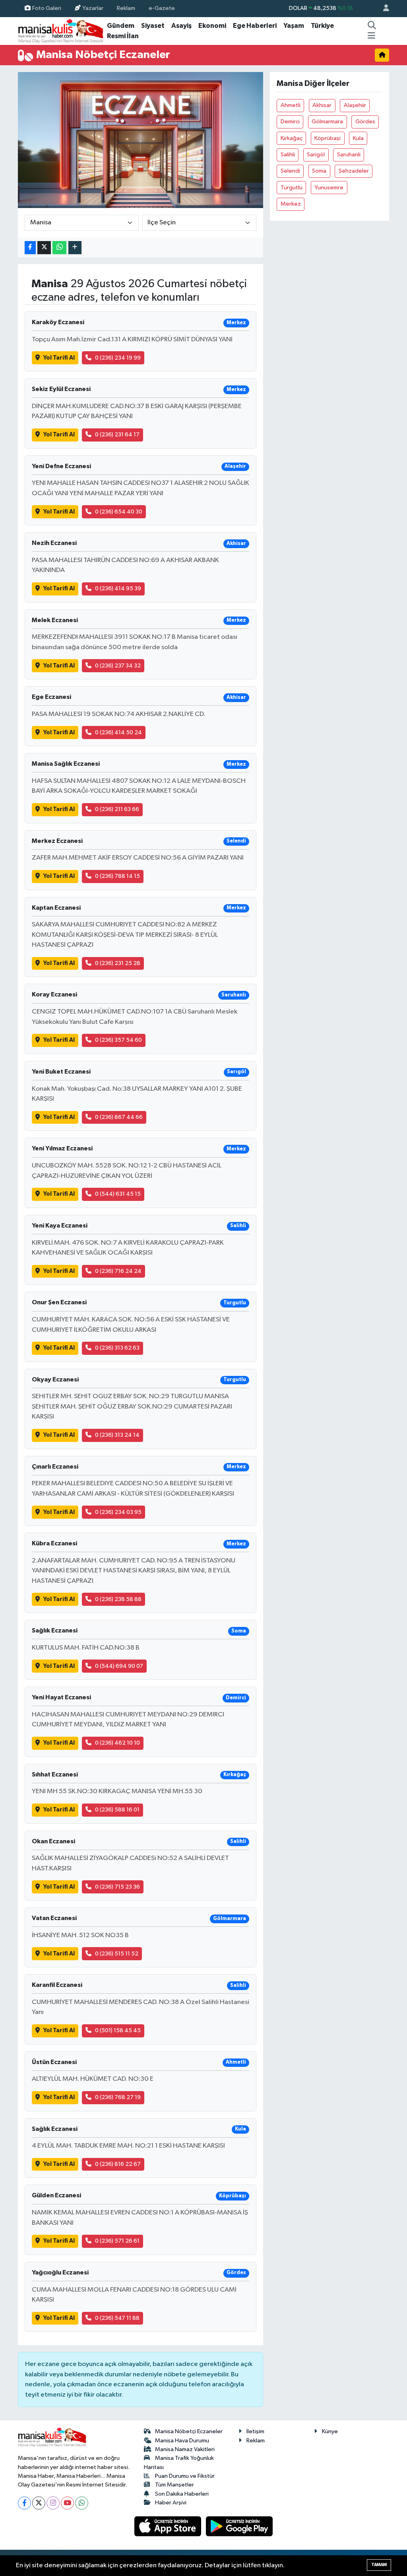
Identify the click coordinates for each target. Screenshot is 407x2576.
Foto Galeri (47, 8)
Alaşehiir (355, 105)
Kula (358, 138)
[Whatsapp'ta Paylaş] (59, 248)
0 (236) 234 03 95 (118, 1512)
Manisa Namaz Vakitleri (185, 2449)
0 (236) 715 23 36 (117, 1887)
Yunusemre (329, 188)
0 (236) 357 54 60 (118, 1040)
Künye (330, 2431)
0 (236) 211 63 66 (117, 809)
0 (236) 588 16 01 (117, 1810)
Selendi (290, 171)
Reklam (126, 8)
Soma (319, 171)
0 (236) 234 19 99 (118, 358)
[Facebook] (24, 2503)
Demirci (290, 122)
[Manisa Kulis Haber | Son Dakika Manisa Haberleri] (61, 31)
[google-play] (239, 2526)
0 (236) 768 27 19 (118, 2097)
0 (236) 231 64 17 (117, 435)
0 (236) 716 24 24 (118, 1271)
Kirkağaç (292, 138)
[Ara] (372, 26)
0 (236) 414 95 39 (118, 589)
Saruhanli (349, 155)
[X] (39, 2503)
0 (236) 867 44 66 (119, 1117)
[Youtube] (67, 2503)
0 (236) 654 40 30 (119, 512)
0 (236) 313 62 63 (117, 1348)
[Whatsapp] (82, 2503)
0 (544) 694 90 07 (119, 1666)
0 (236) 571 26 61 (117, 2241)
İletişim (255, 2431)
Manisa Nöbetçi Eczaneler (189, 2431)
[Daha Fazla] (75, 248)
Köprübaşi (328, 138)
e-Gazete (162, 8)
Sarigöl (316, 155)
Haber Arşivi (171, 2503)
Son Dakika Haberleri (182, 2494)
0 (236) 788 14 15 (117, 876)
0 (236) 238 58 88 (118, 1599)
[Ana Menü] (371, 36)
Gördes (365, 122)
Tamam (379, 2565)
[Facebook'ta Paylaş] (30, 248)
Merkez (291, 204)
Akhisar (322, 105)
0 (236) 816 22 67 (118, 2164)
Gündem (121, 26)
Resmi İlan (123, 36)
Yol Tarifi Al (59, 358)
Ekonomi (212, 26)
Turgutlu (292, 188)
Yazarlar (93, 8)
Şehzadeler (354, 171)
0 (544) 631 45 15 (118, 1194)
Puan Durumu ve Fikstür (185, 2476)
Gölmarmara (327, 122)
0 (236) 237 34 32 (118, 666)
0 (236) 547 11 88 (117, 2318)
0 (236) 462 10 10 (117, 1743)
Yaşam (294, 26)
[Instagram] (53, 2503)
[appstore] (169, 2526)
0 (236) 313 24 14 (117, 1435)
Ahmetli (291, 105)
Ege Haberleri (255, 26)
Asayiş (181, 26)
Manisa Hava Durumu (182, 2441)
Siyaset (153, 26)
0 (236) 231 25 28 (118, 963)
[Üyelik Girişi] (383, 9)
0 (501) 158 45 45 (118, 2030)
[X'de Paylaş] (44, 248)
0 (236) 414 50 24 (118, 733)
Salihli (288, 155)
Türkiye (322, 26)
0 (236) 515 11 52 (117, 1954)
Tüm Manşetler (174, 2485)
